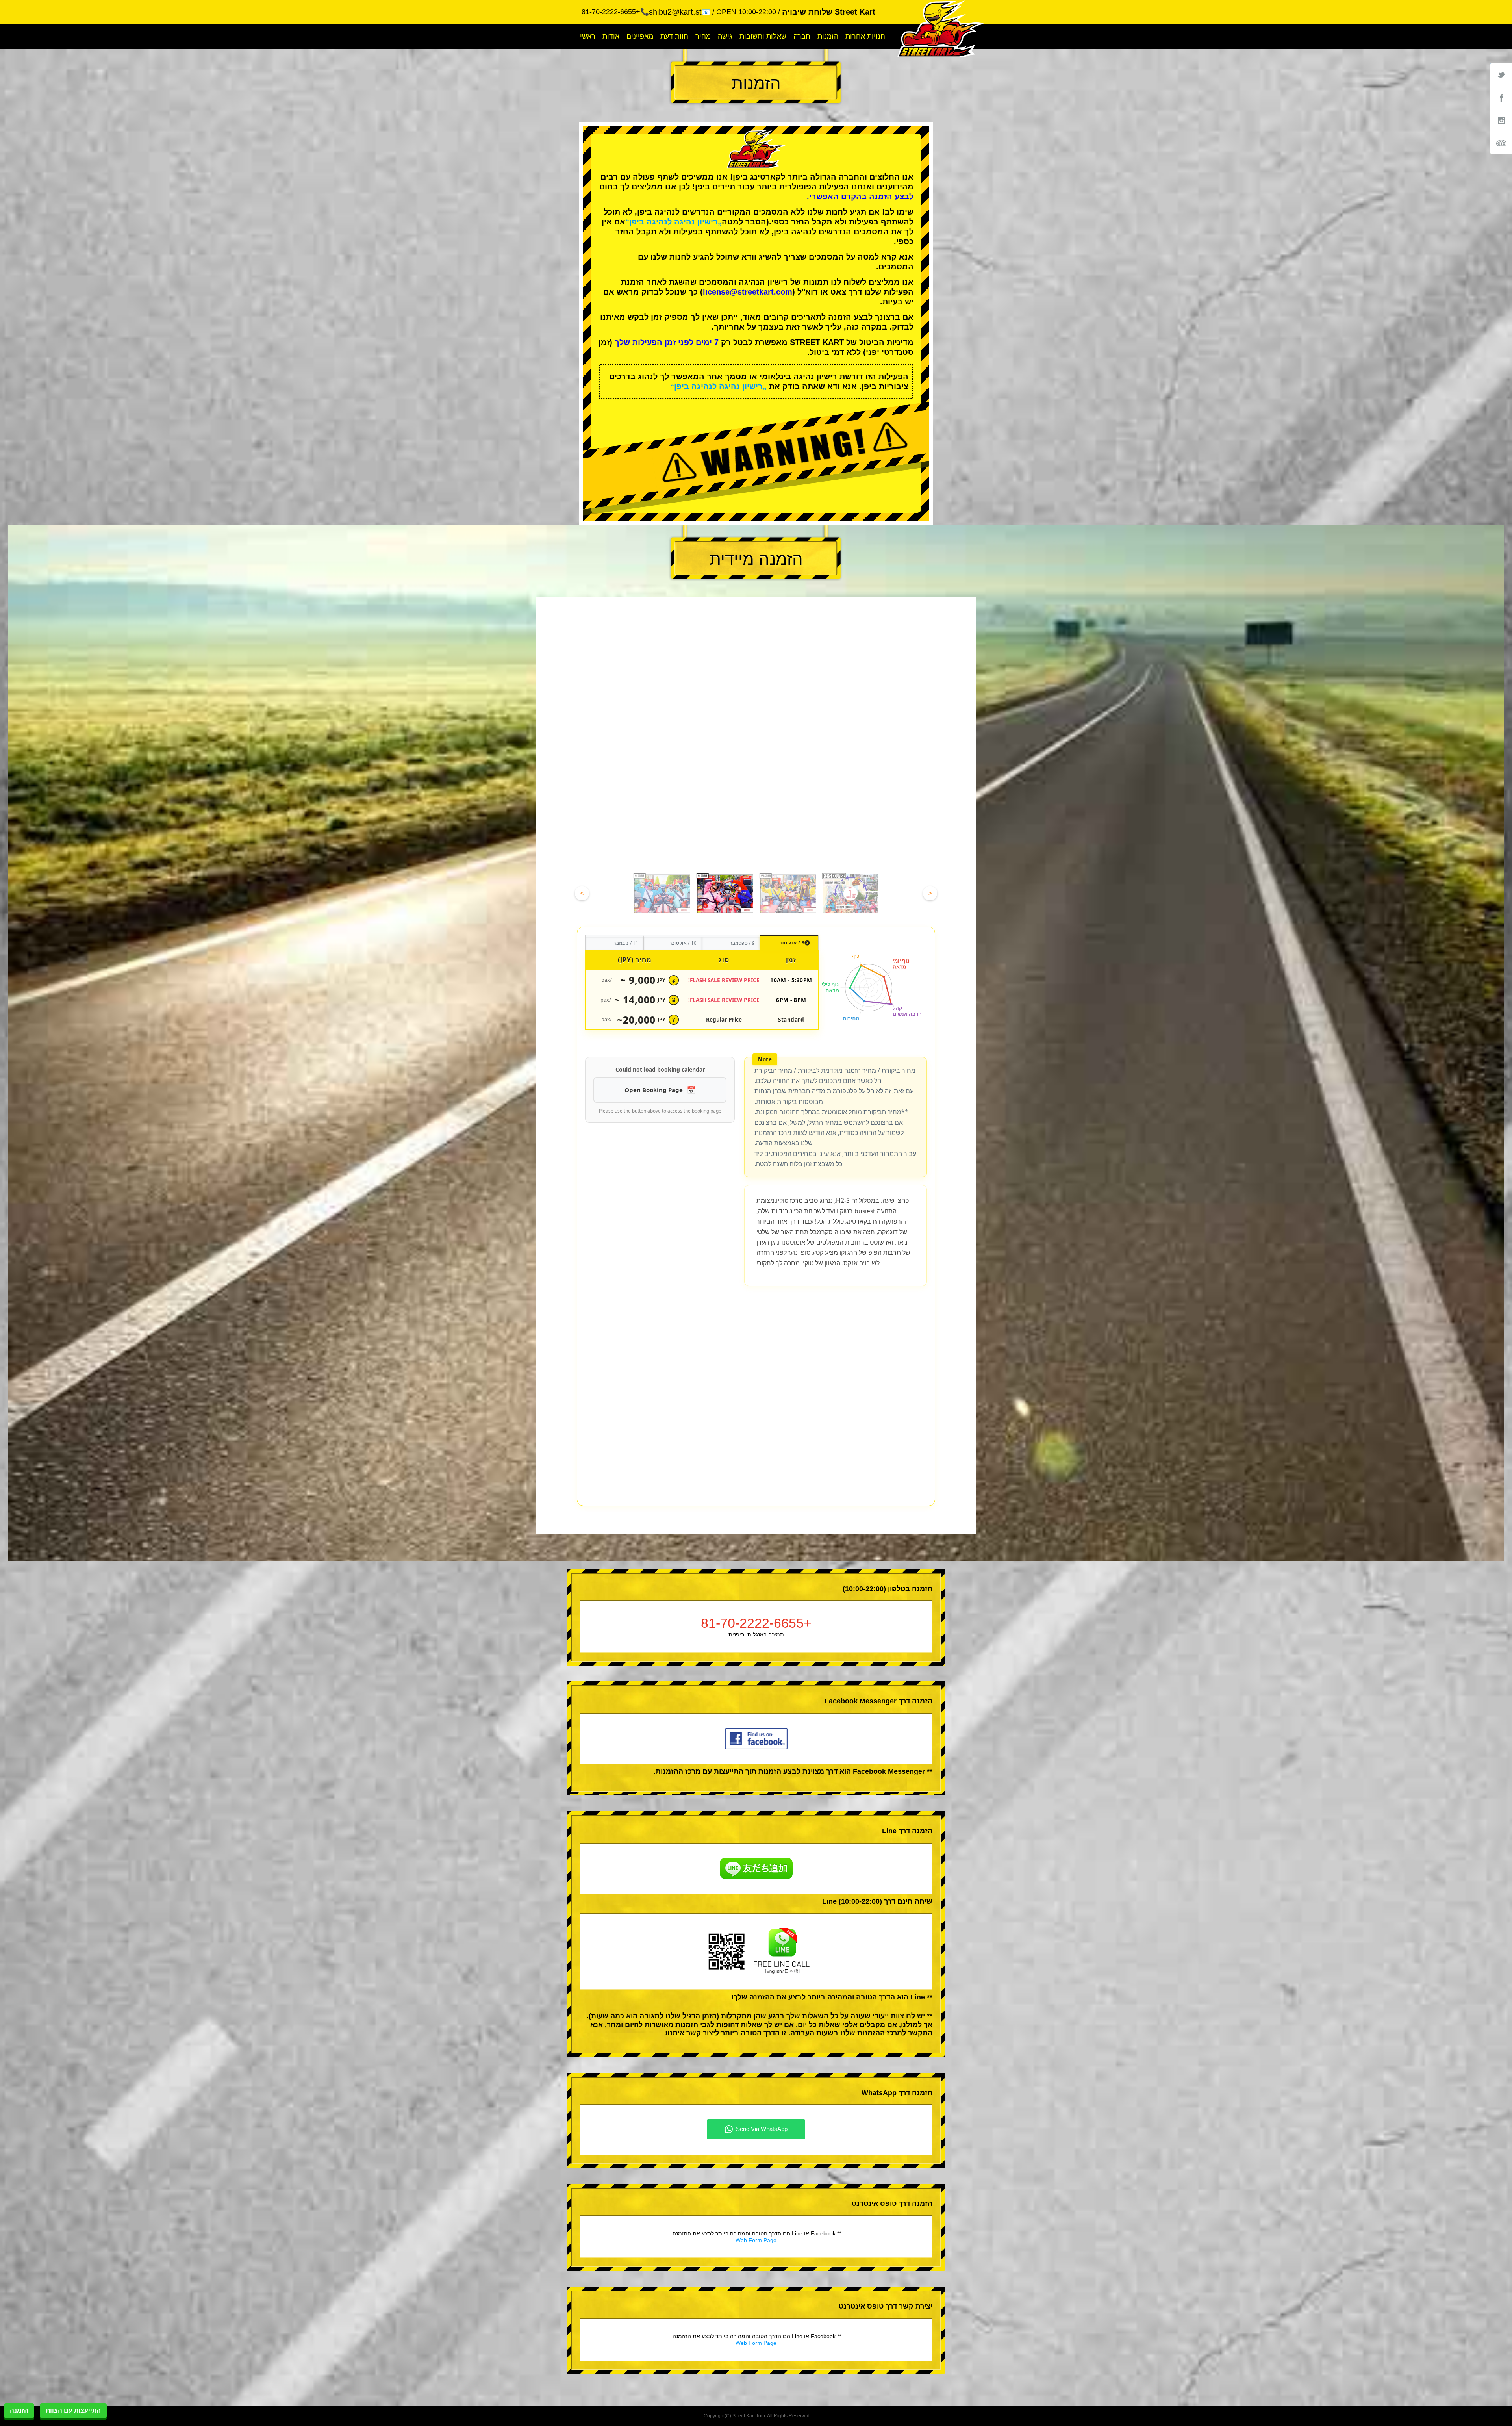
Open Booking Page (654, 1090)
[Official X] (1501, 74)
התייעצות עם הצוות (73, 2410)
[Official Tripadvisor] (1501, 143)
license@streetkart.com (748, 292)
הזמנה (19, 2410)
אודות (611, 36)
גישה (725, 36)
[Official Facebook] (1501, 97)
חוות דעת (674, 36)
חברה (802, 36)
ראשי (588, 36)
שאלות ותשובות (763, 36)
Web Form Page (756, 2029)
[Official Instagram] (1501, 120)
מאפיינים (640, 36)
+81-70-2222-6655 (756, 1412)
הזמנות (828, 36)
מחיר (703, 36)
